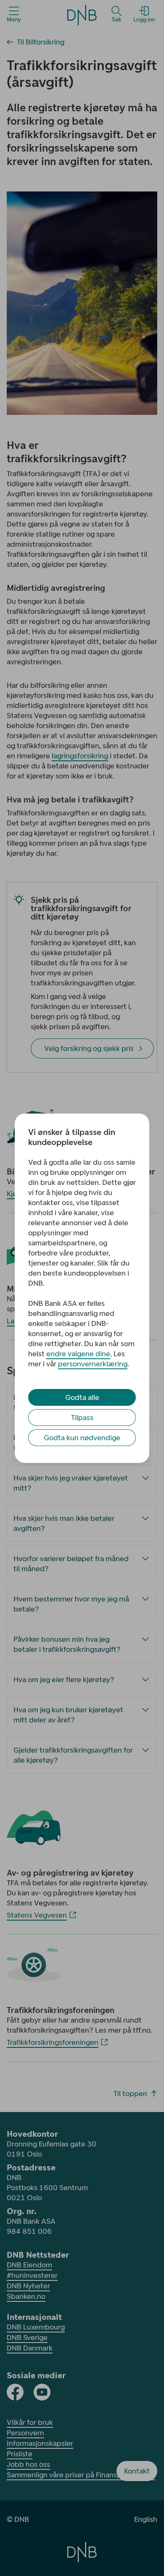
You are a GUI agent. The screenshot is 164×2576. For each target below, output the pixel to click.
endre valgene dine (78, 1354)
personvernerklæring (93, 1364)
